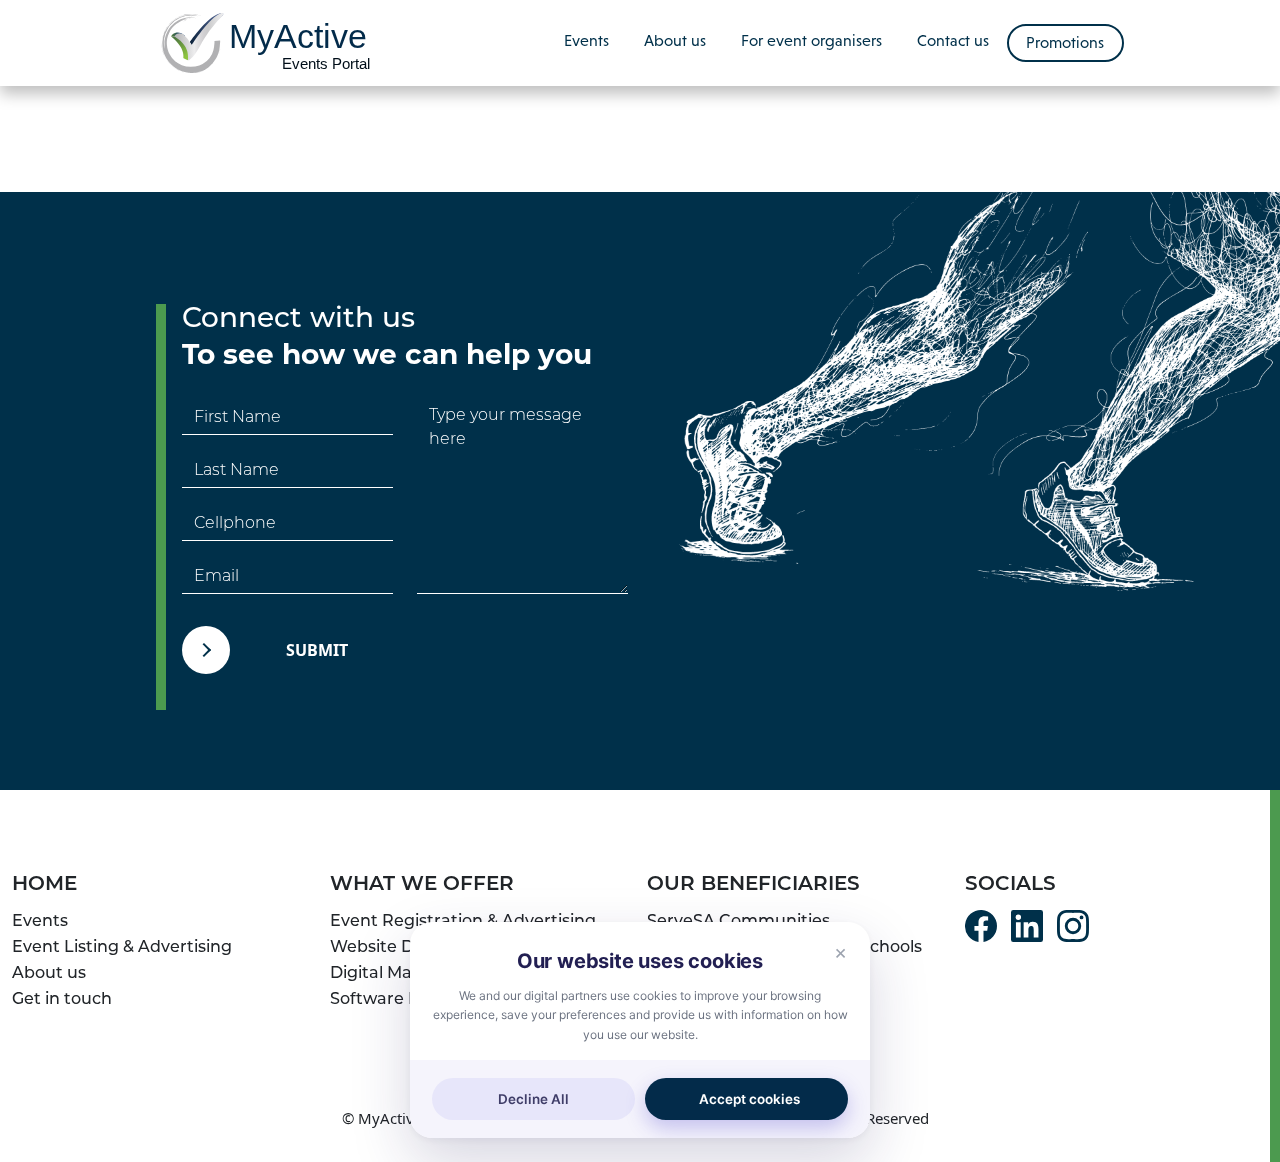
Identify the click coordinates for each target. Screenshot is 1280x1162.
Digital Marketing (401, 974)
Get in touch (62, 1000)
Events (586, 40)
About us (675, 40)
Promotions (1065, 42)
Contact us (953, 40)
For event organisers (811, 40)
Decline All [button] (533, 1099)
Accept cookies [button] (749, 1099)
